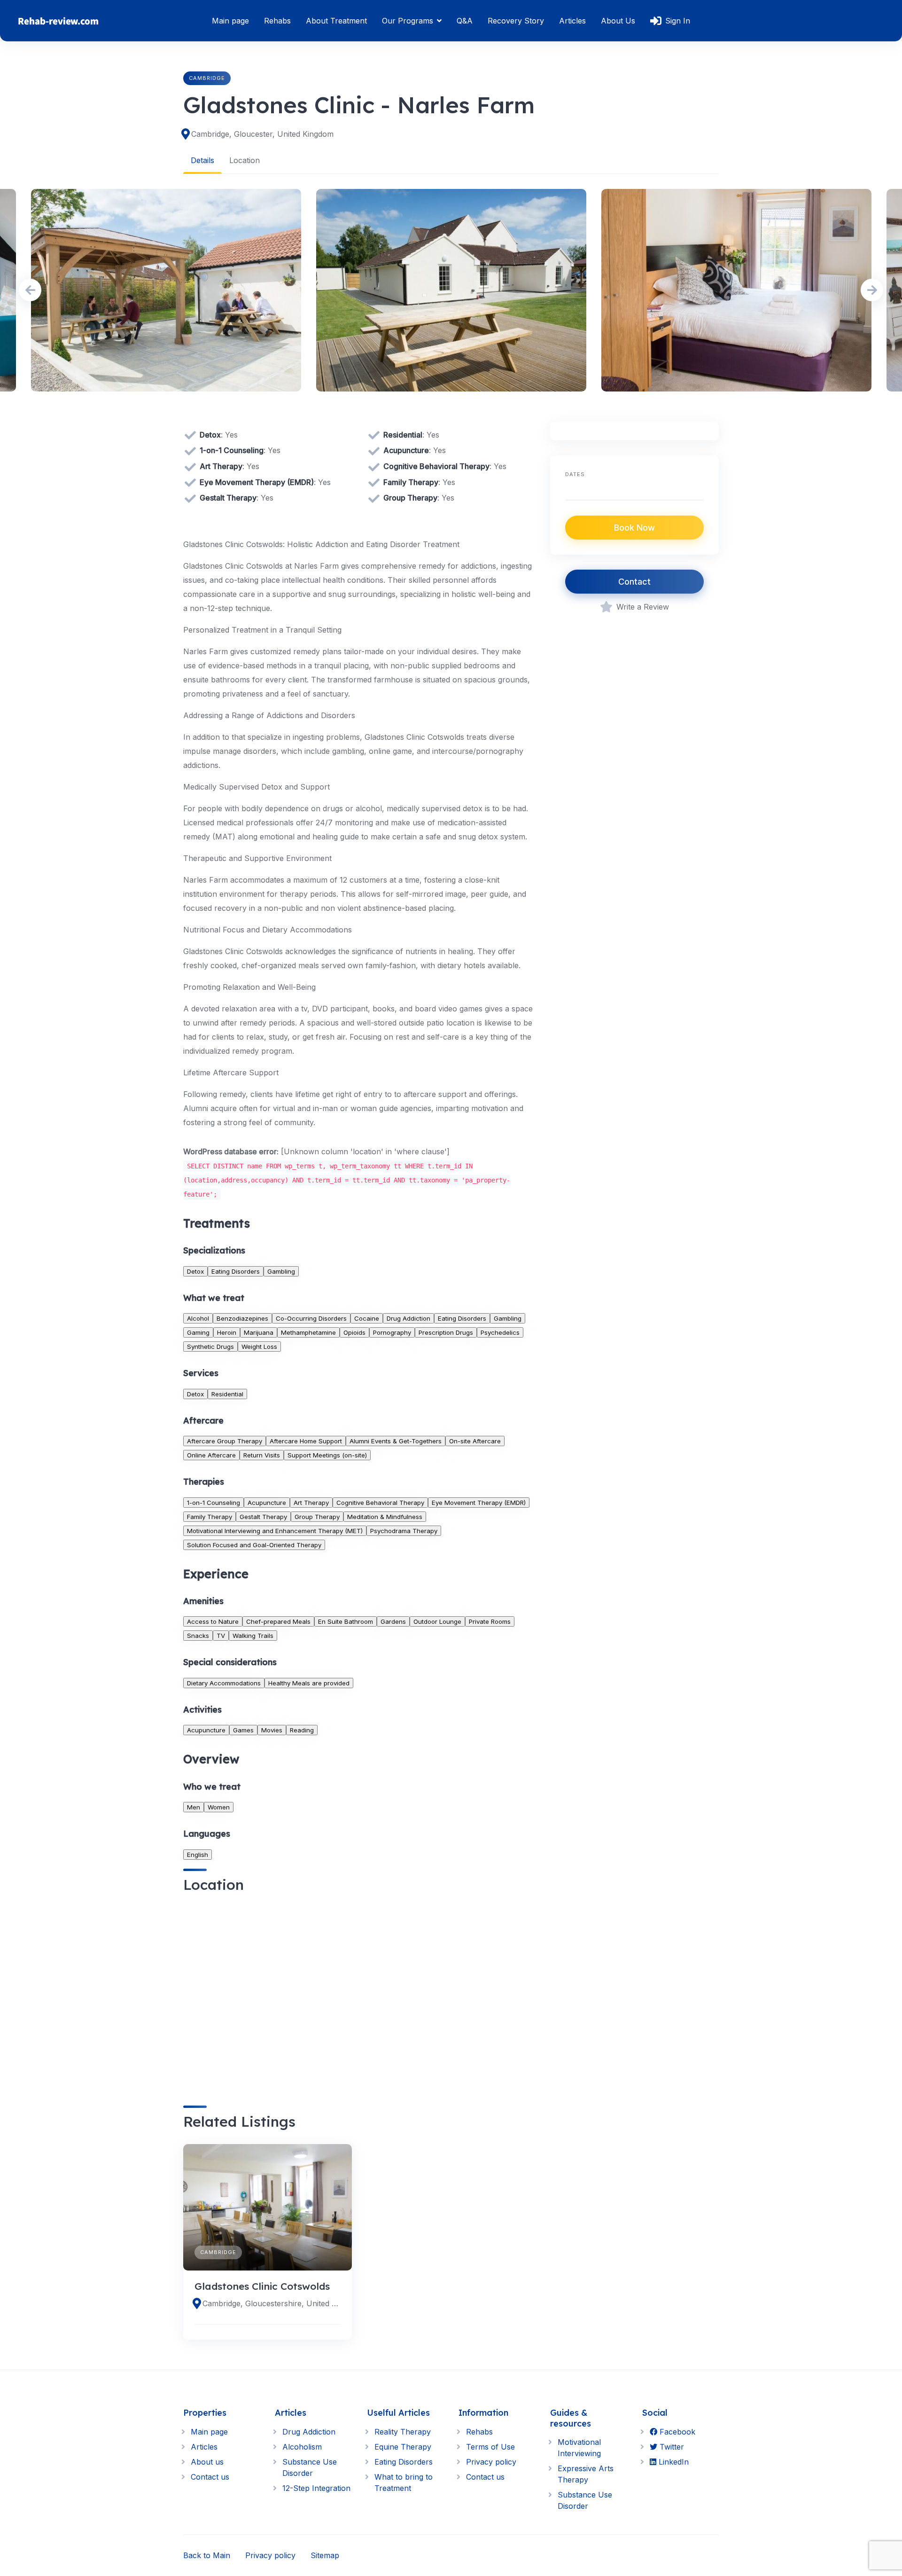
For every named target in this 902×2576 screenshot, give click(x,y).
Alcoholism (302, 2447)
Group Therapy (317, 1517)
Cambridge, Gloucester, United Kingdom (262, 134)
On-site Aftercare (475, 1441)
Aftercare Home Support (306, 1441)
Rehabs (277, 21)
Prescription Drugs (446, 1332)
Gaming (198, 1332)
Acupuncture (267, 1503)
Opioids (354, 1332)
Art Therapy (311, 1503)
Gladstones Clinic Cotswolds (262, 2286)
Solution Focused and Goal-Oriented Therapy (254, 1545)
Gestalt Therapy (263, 1517)
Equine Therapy (403, 2447)
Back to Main (207, 2555)
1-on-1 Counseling (214, 1503)
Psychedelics (500, 1332)
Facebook (676, 2432)
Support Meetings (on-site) (327, 1455)
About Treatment (336, 21)
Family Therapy (210, 1517)
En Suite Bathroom (346, 1621)
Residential (227, 1394)
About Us (618, 21)
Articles (572, 21)
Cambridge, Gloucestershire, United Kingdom (271, 2303)
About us (207, 2462)
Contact (634, 582)
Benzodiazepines (242, 1318)
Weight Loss (259, 1347)
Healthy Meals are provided (309, 1683)
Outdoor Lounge (437, 1621)
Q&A (465, 21)
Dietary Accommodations (224, 1683)
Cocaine (367, 1318)
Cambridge (207, 78)
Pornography (392, 1332)
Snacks (198, 1636)
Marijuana (259, 1332)
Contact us (210, 2477)
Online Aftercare (211, 1455)
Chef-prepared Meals (278, 1621)
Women (219, 1807)
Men (194, 1807)
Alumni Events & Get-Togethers (396, 1441)
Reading (302, 1730)
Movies (272, 1730)
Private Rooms (490, 1621)
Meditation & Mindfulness (385, 1517)
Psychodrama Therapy (404, 1531)
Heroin (227, 1332)
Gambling (281, 1271)
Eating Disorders (236, 1271)
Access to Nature (213, 1621)
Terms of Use (490, 2447)
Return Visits (262, 1455)
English (198, 1855)
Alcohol (198, 1318)
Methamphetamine (308, 1332)
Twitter (671, 2447)
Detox (195, 1271)
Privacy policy (491, 2462)
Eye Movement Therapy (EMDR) (479, 1503)
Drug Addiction (408, 1318)
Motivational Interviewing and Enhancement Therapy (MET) (275, 1531)
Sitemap (325, 2555)
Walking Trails (253, 1636)
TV (221, 1636)
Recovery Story (516, 21)
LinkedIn (673, 2462)
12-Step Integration (316, 2488)
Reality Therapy (403, 2432)
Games (243, 1730)
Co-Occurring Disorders (311, 1318)
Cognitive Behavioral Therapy (380, 1503)
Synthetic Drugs (210, 1347)
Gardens (393, 1621)
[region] (359, 1991)
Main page (230, 21)
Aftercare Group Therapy (225, 1441)
